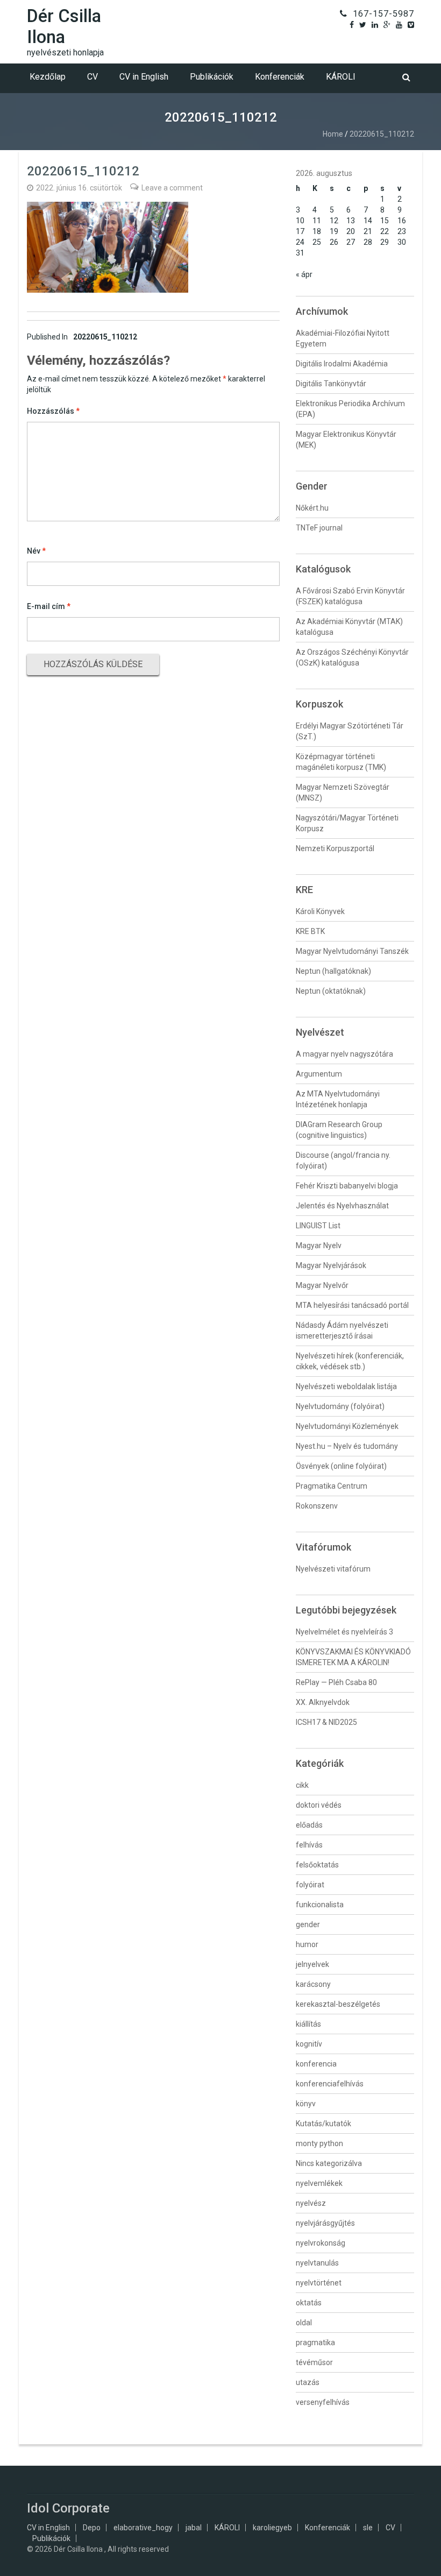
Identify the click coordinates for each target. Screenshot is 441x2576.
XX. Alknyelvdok (323, 1702)
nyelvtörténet (319, 2283)
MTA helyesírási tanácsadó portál (352, 1305)
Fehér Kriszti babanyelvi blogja (347, 1186)
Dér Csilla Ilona (64, 26)
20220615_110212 (82, 337)
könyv (306, 2104)
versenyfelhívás (323, 2402)
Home (333, 134)
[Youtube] (399, 25)
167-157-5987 (383, 14)
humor (307, 1944)
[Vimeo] (411, 25)
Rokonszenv (317, 1506)
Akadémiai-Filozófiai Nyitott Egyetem (343, 338)
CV (93, 77)
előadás (309, 1825)
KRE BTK (310, 931)
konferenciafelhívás (330, 2084)
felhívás (309, 1845)
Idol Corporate (68, 2508)
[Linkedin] (375, 25)
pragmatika (315, 2343)
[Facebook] (352, 25)
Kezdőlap (48, 77)
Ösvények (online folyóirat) (341, 1466)
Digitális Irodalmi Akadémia (342, 364)
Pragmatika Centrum (332, 1486)
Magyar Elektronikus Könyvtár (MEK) (346, 440)
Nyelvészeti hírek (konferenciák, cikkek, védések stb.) (350, 1361)
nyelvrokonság (321, 2243)
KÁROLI (341, 77)
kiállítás (308, 2024)
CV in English (144, 77)
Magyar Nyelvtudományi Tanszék (352, 951)
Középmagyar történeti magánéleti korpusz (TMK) (341, 762)
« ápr (304, 274)
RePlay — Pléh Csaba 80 (336, 1682)
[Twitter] (363, 25)
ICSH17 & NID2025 (326, 1722)
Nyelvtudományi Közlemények (347, 1426)
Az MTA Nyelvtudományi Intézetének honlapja (338, 1099)
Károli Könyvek (320, 911)
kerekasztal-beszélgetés (338, 2004)
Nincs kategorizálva (329, 2163)
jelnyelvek (312, 1964)
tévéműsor (314, 2362)
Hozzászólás (53, 411)
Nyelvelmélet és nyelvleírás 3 (344, 1632)
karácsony (313, 1984)
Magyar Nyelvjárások (331, 1265)
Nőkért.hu (312, 508)
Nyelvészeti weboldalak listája (346, 1386)
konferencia (316, 2064)
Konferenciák (280, 77)
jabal (194, 2528)
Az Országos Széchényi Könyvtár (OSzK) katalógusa (352, 657)
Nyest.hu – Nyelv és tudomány (347, 1446)
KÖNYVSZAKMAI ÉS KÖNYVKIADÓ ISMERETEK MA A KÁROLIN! (353, 1657)
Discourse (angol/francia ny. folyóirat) (343, 1160)
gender (308, 1924)
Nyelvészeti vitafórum (333, 1569)
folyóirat (310, 1885)
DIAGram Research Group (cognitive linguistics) (339, 1130)
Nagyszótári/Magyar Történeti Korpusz (347, 823)
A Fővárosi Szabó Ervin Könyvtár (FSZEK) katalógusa (350, 596)
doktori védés (319, 1805)
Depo (92, 2528)
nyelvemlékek (319, 2183)
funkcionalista (320, 1905)
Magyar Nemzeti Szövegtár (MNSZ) (343, 792)
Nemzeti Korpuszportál (335, 848)
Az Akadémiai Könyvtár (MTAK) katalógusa (349, 627)
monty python (319, 2143)
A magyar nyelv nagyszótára (344, 1054)
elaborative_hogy (143, 2528)
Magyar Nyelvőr (322, 1285)
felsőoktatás (317, 1865)
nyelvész (311, 2203)
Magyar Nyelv (319, 1245)
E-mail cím (49, 606)
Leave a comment (172, 188)
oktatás (309, 2303)
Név (36, 551)
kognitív (309, 2044)
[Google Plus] (387, 25)
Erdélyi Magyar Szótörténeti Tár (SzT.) (350, 731)
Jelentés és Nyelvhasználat (342, 1206)
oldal (304, 2323)
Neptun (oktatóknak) (331, 991)
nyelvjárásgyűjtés (325, 2223)
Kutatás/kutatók (323, 2124)
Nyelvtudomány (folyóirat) (340, 1406)
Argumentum (319, 1074)
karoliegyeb (272, 2528)
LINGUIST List (318, 1226)
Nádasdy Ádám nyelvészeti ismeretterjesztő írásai (342, 1331)
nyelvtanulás (317, 2263)
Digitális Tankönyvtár (331, 384)
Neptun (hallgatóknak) (333, 971)
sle (368, 2528)
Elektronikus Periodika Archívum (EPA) (350, 409)
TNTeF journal (319, 528)
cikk (302, 1785)
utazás (308, 2382)
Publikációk (212, 77)
